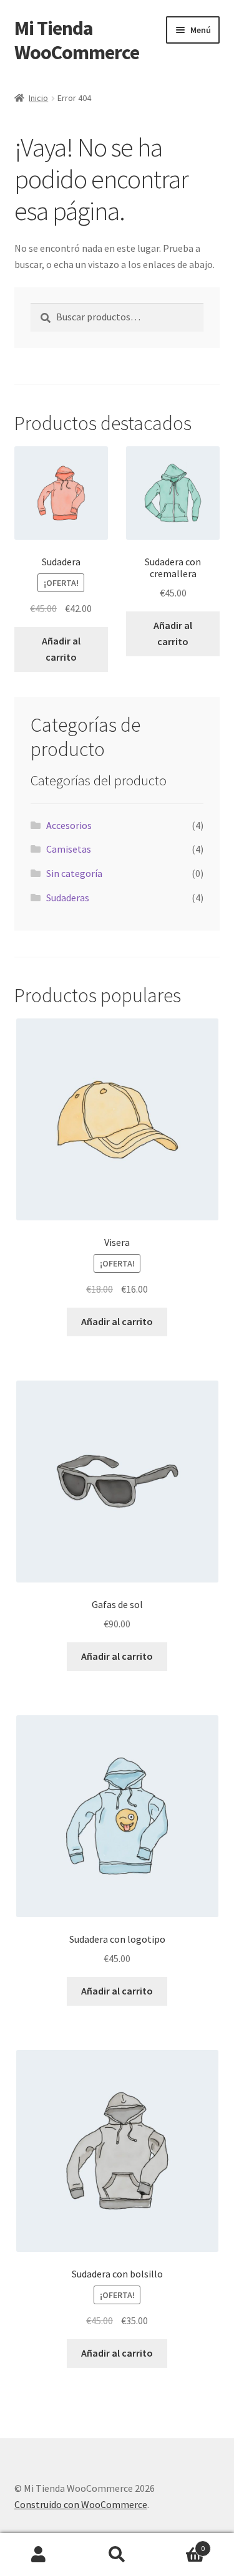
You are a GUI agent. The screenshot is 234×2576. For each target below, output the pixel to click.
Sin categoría (74, 873)
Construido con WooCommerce (81, 2504)
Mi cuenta (39, 2555)
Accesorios (69, 825)
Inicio (38, 98)
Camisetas (69, 849)
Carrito (180, 2544)
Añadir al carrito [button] (61, 649)
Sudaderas (68, 898)
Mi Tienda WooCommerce (77, 40)
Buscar (117, 2555)
